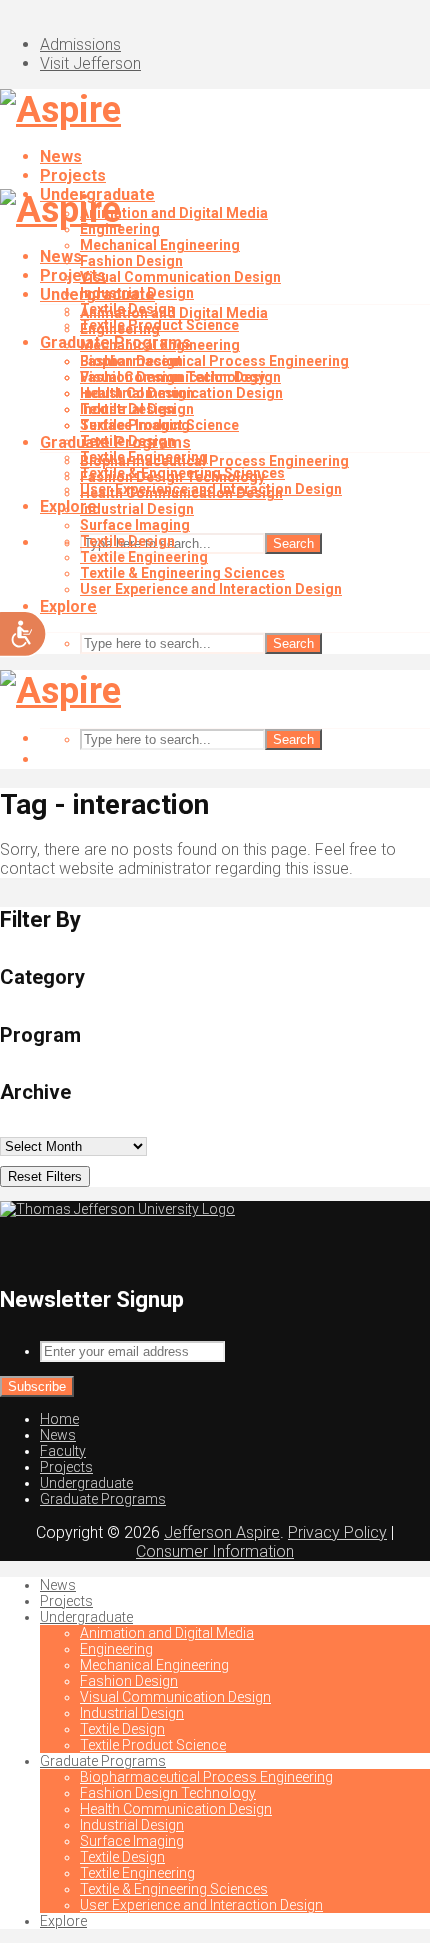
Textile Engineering (144, 557)
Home (59, 1419)
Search (293, 543)
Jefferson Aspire (222, 1532)
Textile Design (127, 409)
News (61, 156)
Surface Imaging (135, 525)
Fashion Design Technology (172, 477)
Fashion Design (131, 261)
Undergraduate (97, 294)
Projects (73, 175)
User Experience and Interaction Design (211, 589)
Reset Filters (45, 1176)
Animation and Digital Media (174, 213)
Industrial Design (137, 393)
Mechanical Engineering (160, 245)
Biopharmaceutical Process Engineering (214, 361)
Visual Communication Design (180, 277)
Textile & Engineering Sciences (182, 573)
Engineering (120, 329)
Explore (68, 606)
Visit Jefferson (90, 63)
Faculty (63, 1451)
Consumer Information (215, 1551)
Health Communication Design (181, 493)
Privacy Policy (337, 1532)
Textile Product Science (159, 425)
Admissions (80, 44)
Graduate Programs (115, 442)
